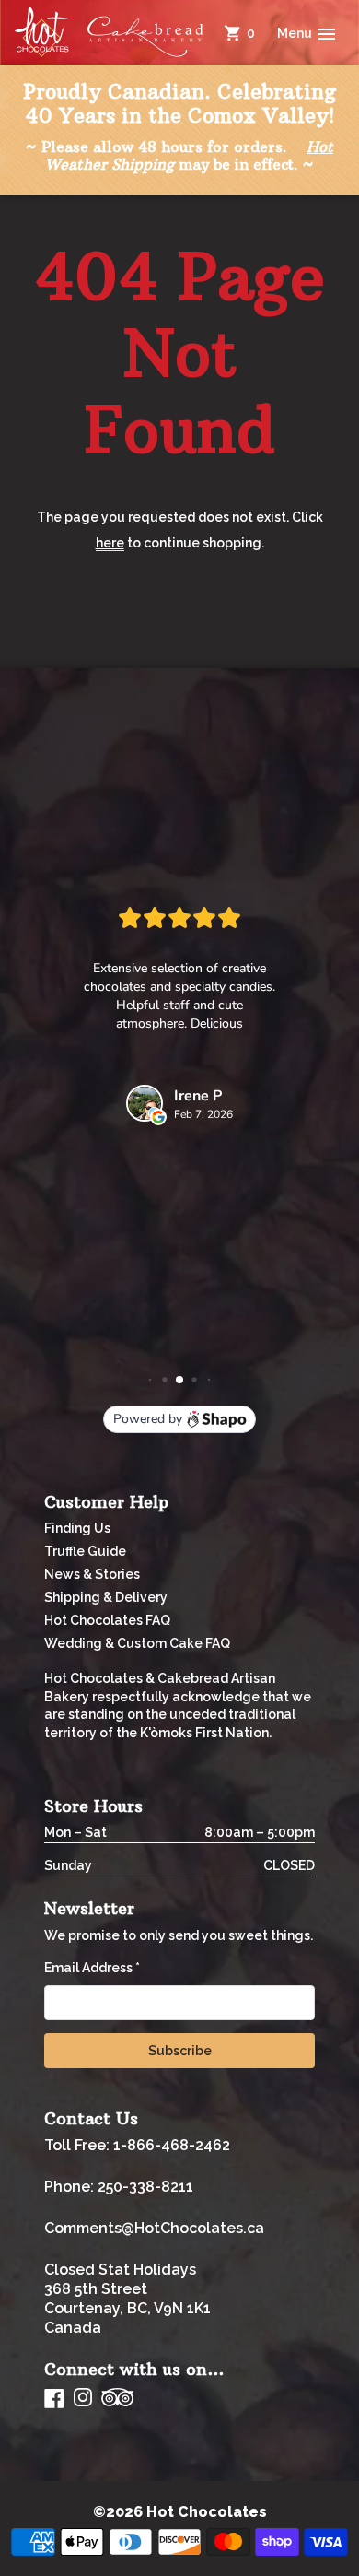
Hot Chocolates (207, 2512)
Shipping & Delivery (106, 1597)
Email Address (92, 1968)
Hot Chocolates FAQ (107, 1620)
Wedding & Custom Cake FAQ (137, 1643)
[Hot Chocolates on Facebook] (54, 2398)
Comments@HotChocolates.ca (154, 2228)
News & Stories (92, 1574)
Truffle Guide (85, 1551)
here (110, 543)
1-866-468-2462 (172, 2145)
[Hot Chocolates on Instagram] (83, 2399)
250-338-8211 (145, 2187)
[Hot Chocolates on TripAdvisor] (117, 2399)
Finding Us (77, 1528)
